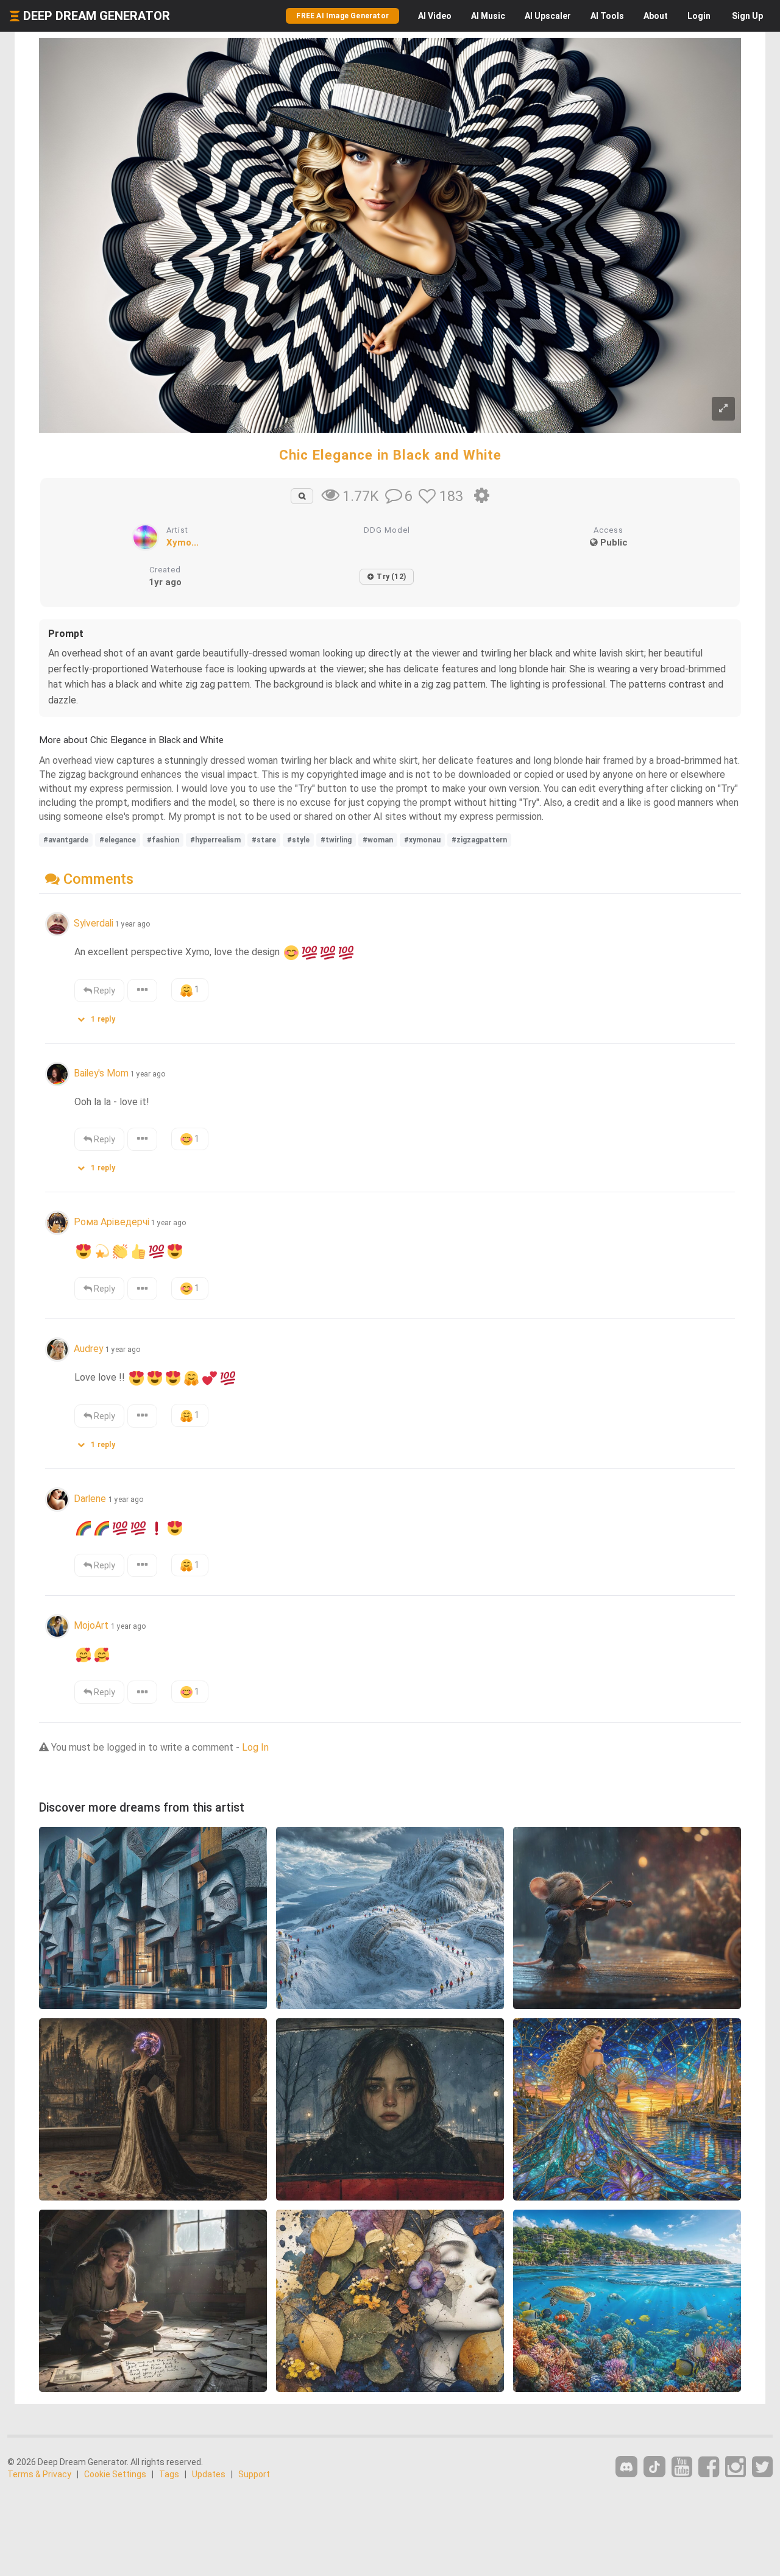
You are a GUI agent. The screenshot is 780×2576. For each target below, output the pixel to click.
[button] (101, 1016)
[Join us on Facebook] (709, 2467)
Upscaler (548, 16)
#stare (264, 840)
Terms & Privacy (39, 2474)
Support (254, 2474)
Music (488, 16)
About (656, 16)
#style (298, 840)
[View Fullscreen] (723, 409)
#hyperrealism (215, 840)
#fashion (163, 840)
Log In (255, 1747)
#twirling (336, 840)
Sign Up (747, 16)
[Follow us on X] (762, 2467)
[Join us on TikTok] (654, 2467)
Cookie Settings (115, 2474)
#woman (378, 840)
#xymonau (422, 840)
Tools (607, 16)
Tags (169, 2474)
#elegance (118, 840)
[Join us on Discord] (626, 2467)
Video (435, 16)
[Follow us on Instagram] (736, 2467)
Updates (209, 2474)
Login (699, 16)
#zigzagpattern (479, 840)
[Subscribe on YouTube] (682, 2467)
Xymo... (183, 543)
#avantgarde (66, 840)
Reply (104, 991)
